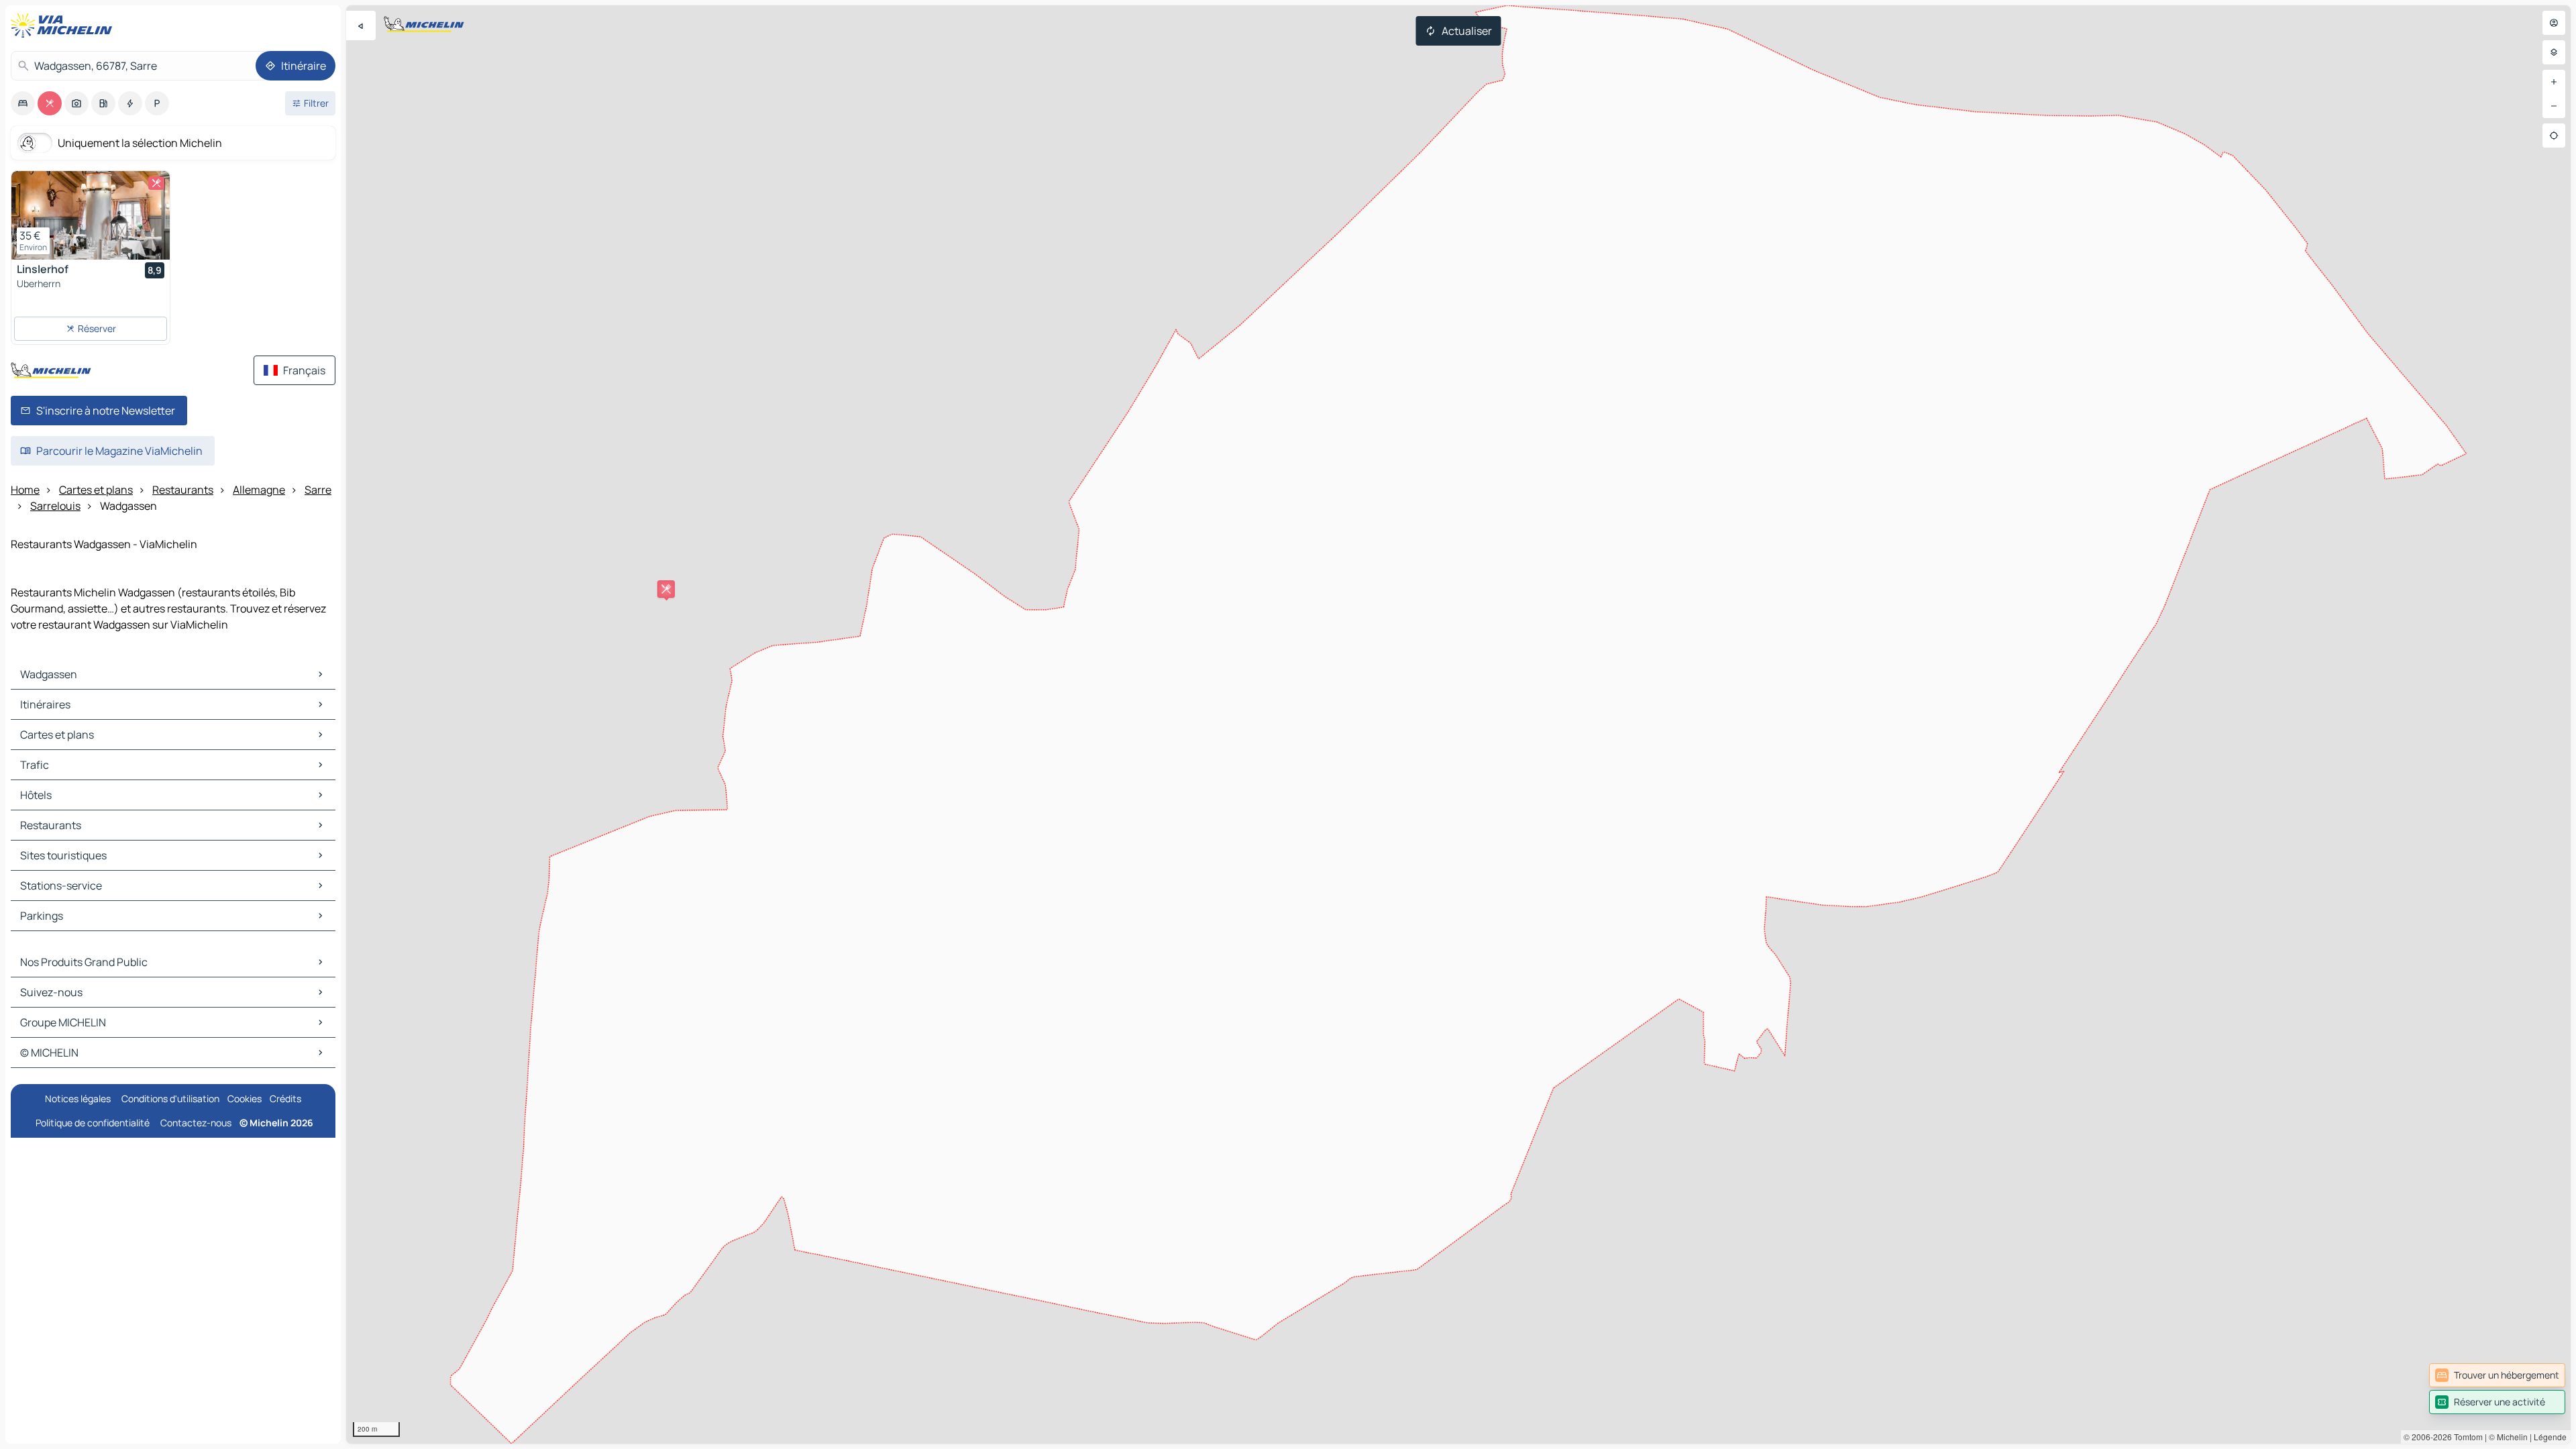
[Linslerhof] (91, 215)
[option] (23, 103)
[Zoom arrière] (2554, 106)
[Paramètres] (2554, 52)
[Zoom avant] (2554, 82)
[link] (2497, 1375)
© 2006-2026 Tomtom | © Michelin (2466, 1437)
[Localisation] (2554, 136)
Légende (2550, 1437)
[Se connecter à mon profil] (2554, 23)
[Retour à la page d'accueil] (64, 25)
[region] (1458, 724)
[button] (666, 589)
